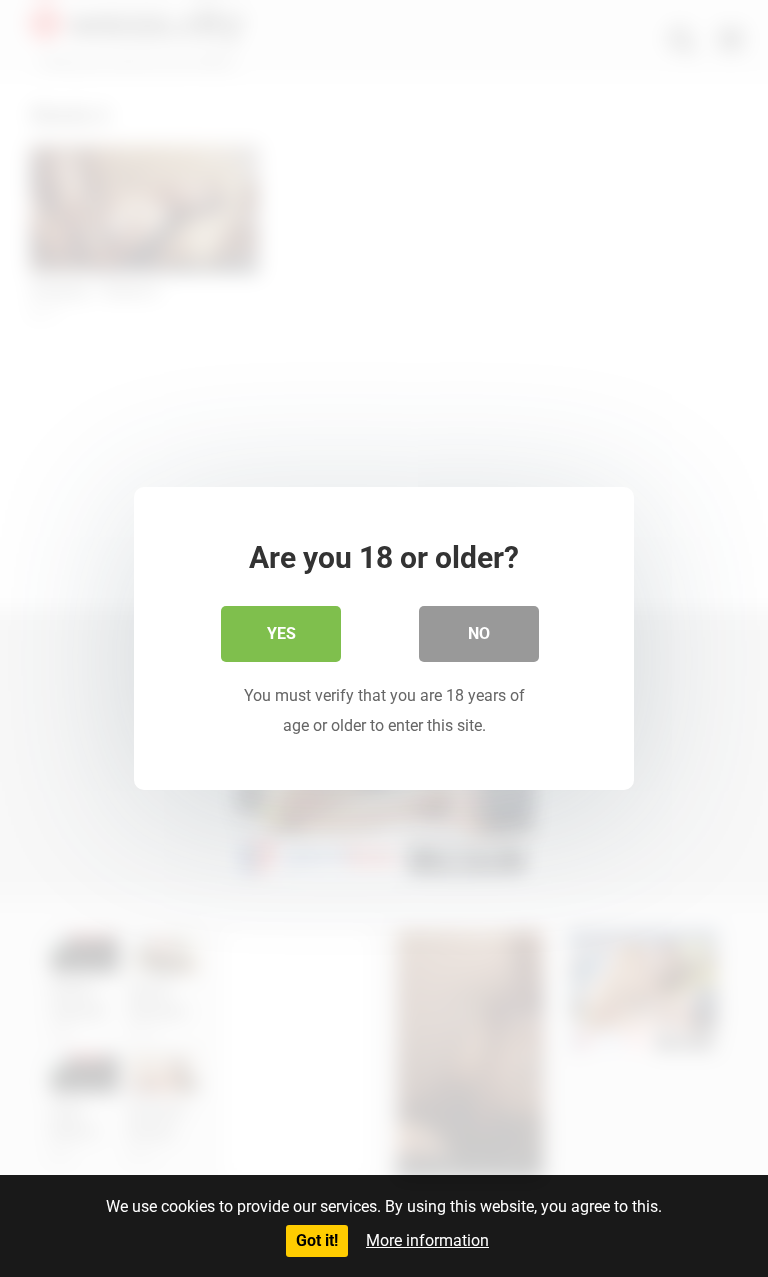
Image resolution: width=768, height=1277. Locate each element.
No (479, 633)
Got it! (317, 1240)
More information (427, 1240)
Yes (281, 633)
